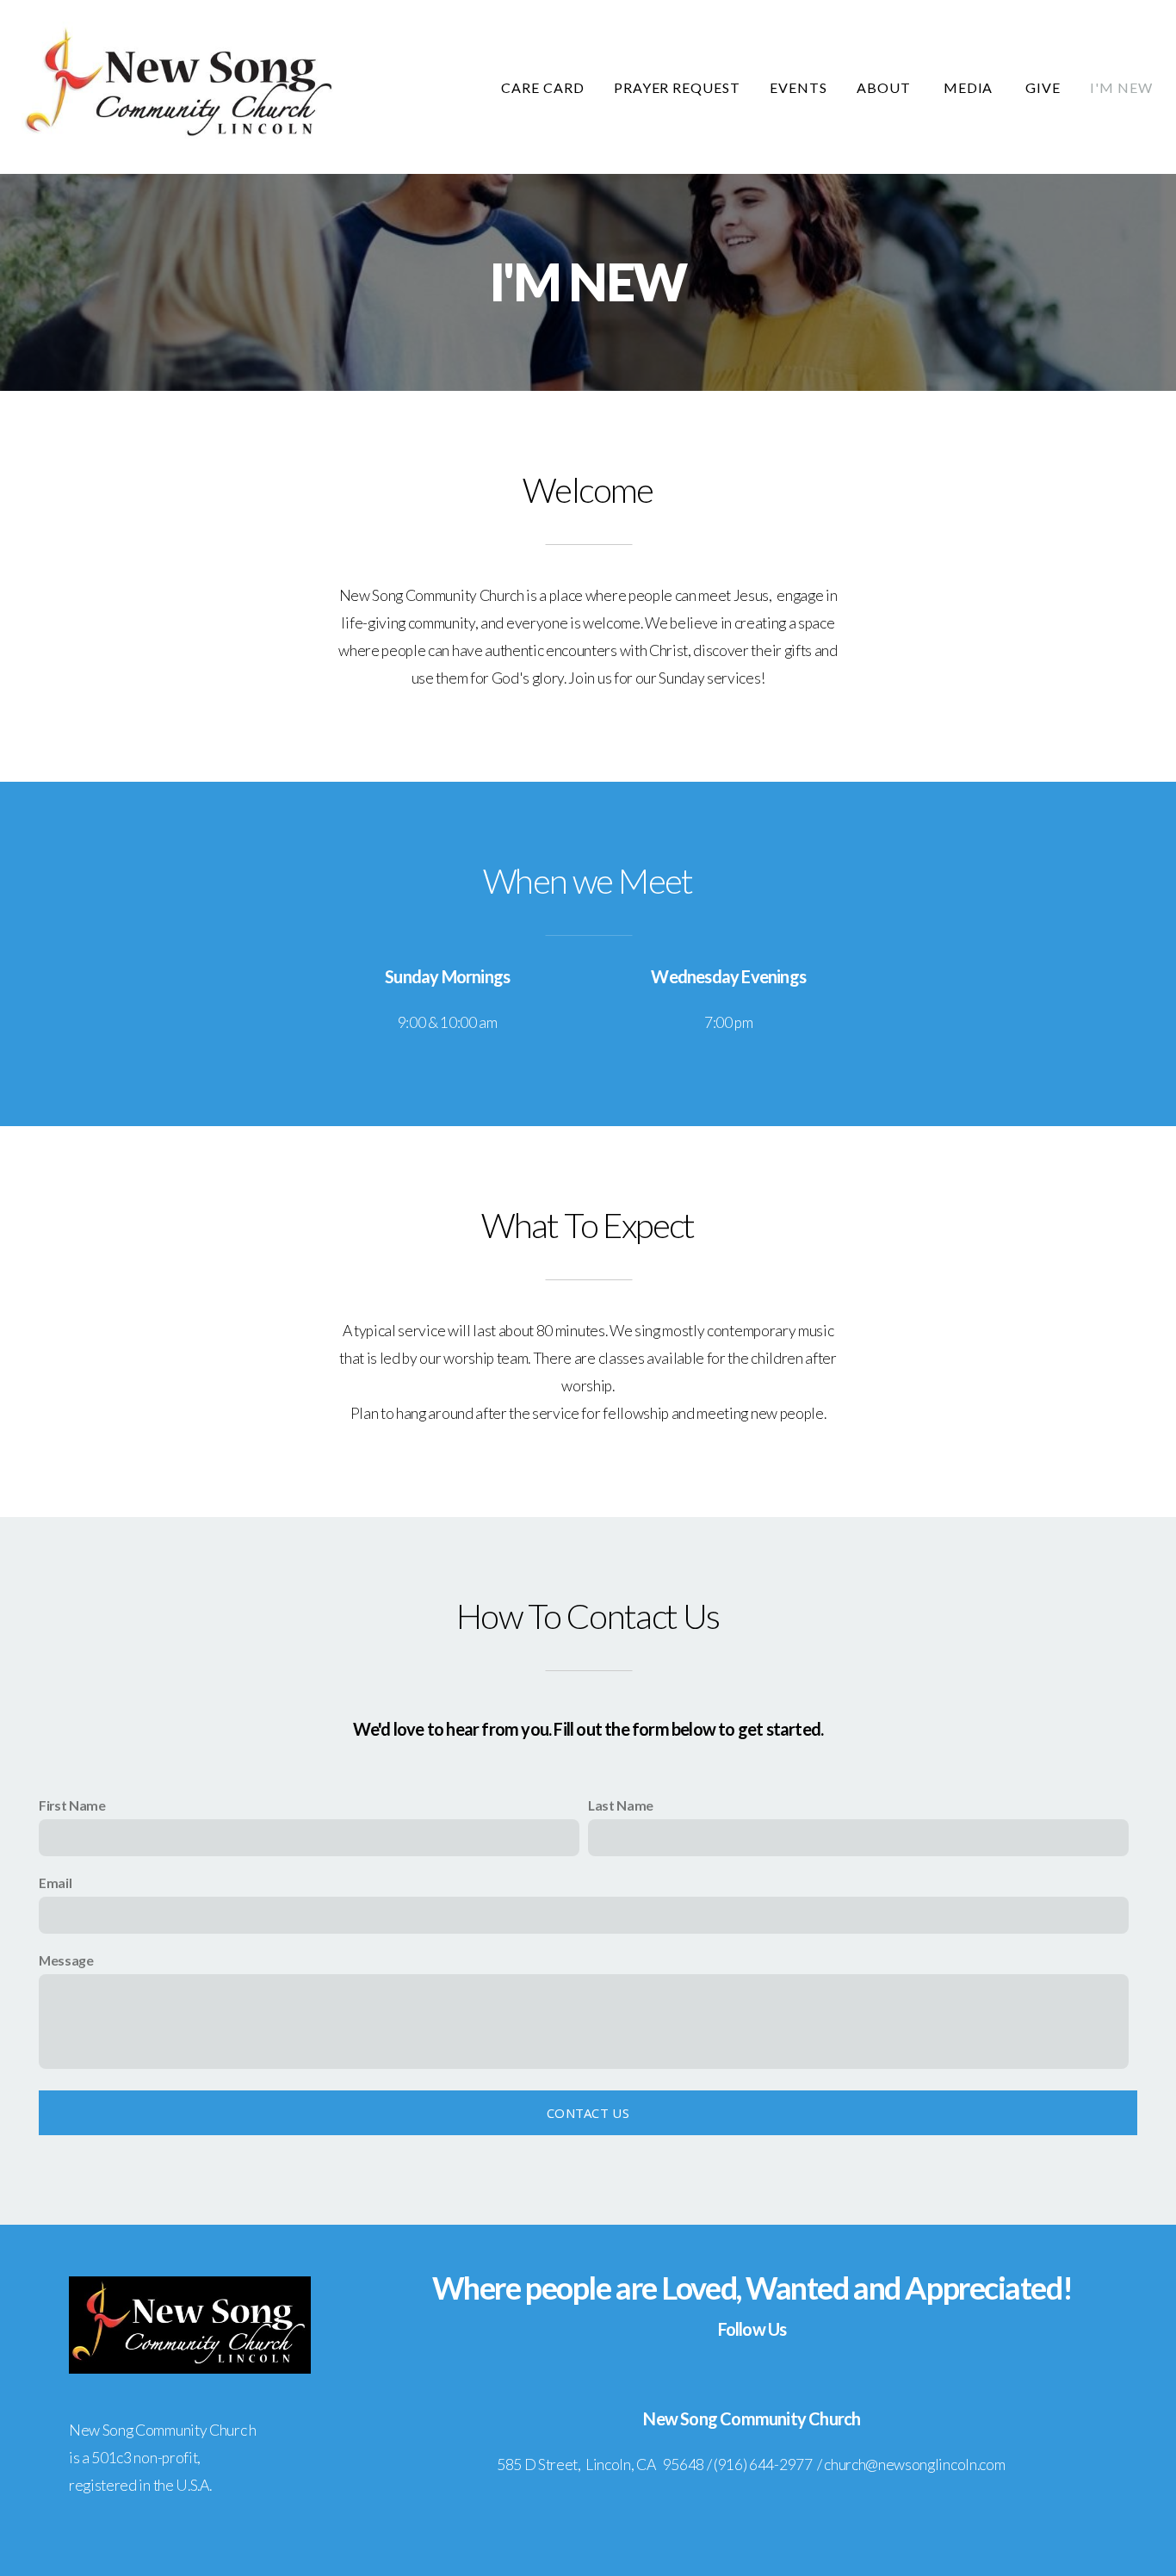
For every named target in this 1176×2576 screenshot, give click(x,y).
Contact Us (588, 2113)
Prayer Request (677, 87)
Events (798, 87)
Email (55, 1882)
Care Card (543, 87)
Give (1043, 87)
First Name (72, 1805)
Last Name (621, 1805)
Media (970, 87)
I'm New (1121, 87)
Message (66, 1960)
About (885, 87)
